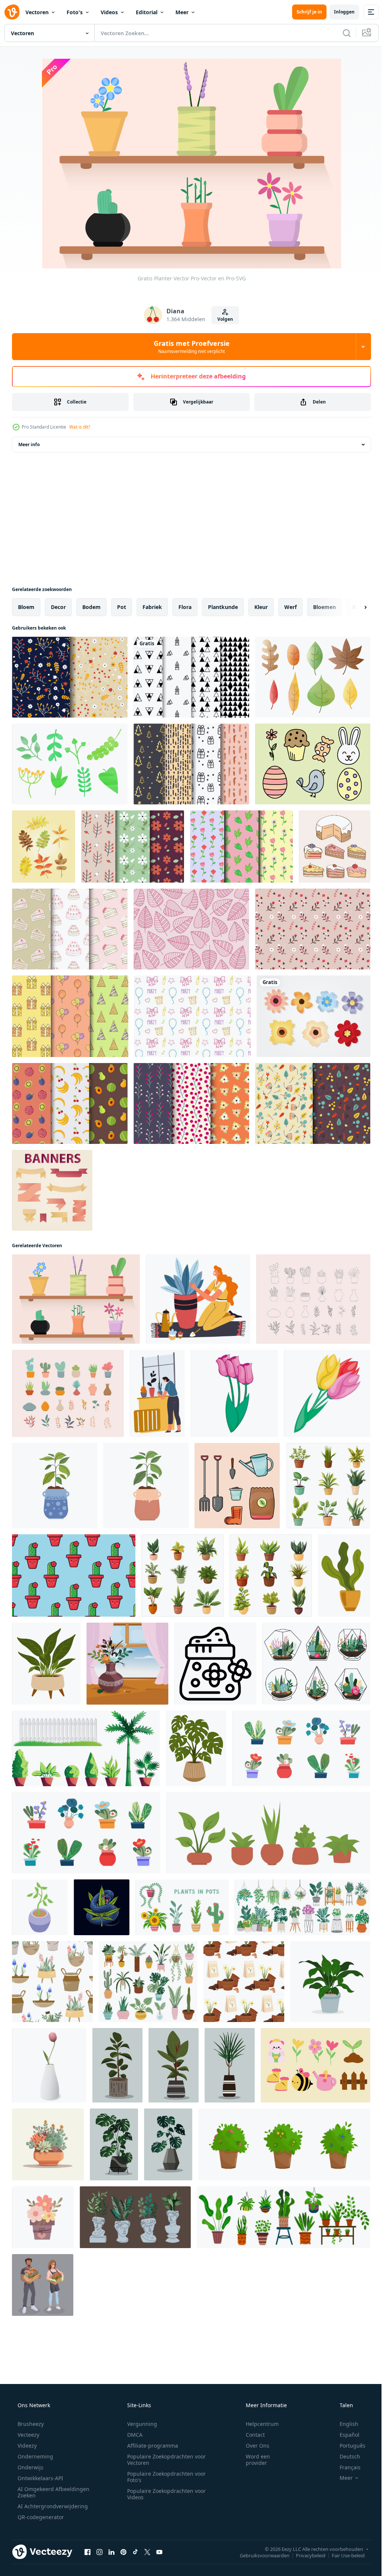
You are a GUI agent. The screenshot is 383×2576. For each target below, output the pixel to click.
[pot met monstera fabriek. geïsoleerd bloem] (196, 1748)
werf (290, 607)
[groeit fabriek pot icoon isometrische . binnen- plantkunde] (40, 1907)
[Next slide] (353, 607)
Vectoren (37, 12)
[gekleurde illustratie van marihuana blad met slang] (102, 1907)
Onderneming (35, 2456)
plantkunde (223, 607)
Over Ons (253, 2446)
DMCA (132, 2435)
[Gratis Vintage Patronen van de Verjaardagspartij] (70, 1016)
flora (185, 607)
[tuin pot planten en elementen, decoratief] (86, 1748)
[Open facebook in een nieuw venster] (88, 2552)
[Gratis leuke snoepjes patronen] (70, 929)
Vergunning (140, 2424)
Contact (250, 2435)
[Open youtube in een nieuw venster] (159, 2552)
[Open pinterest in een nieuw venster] (123, 2552)
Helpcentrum (257, 2424)
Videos (109, 12)
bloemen (324, 607)
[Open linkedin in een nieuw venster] (111, 2552)
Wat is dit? (80, 427)
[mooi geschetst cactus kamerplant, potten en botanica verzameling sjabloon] (313, 1299)
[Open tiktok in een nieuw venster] (135, 2552)
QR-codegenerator (40, 2517)
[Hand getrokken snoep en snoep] (335, 847)
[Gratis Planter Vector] (76, 1299)
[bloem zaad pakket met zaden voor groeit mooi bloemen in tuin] (215, 1664)
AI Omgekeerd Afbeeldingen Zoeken (44, 2492)
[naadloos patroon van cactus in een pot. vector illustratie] (74, 1575)
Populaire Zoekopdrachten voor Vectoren (164, 2460)
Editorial (147, 12)
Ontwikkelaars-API (40, 2478)
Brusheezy (30, 2424)
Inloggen (339, 12)
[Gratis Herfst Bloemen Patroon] (70, 677)
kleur (261, 607)
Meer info (29, 444)
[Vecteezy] (12, 12)
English (344, 2424)
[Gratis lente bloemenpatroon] (133, 847)
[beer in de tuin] (315, 2065)
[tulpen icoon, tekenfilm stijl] (234, 1393)
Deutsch (345, 2456)
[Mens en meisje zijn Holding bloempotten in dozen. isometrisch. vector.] (43, 2285)
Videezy (26, 2446)
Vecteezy (28, 2435)
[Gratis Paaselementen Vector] (313, 764)
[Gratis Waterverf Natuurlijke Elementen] (70, 764)
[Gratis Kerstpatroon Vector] (191, 764)
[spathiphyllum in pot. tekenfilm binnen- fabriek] (46, 1664)
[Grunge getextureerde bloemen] (313, 1016)
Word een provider (253, 2460)
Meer (182, 12)
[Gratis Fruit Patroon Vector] (70, 1103)
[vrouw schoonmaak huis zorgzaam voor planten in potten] (157, 1393)
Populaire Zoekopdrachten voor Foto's (164, 2477)
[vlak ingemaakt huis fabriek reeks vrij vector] (268, 1833)
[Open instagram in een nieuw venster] (99, 2552)
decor (58, 607)
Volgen (223, 319)
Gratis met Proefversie (189, 347)
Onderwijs (30, 2467)
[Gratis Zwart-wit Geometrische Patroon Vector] (191, 677)
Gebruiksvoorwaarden (259, 2555)
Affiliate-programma (150, 2446)
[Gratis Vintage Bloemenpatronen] (241, 847)
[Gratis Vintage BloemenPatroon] (313, 1103)
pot (122, 607)
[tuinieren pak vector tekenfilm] (237, 1486)
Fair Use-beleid (343, 2555)
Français (345, 2467)
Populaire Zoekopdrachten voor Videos (164, 2494)
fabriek (152, 607)
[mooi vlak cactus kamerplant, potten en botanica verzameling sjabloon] (68, 1393)
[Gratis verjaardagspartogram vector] (192, 1016)
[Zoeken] (341, 33)
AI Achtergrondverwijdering (52, 2506)
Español (345, 2435)
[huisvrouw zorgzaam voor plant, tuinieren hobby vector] (198, 1299)
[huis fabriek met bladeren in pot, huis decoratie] (344, 1575)
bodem (91, 607)
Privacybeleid (305, 2555)
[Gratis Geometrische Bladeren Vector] (191, 929)
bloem (26, 607)
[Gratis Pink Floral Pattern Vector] (313, 929)
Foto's (75, 12)
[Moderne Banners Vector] (52, 1190)
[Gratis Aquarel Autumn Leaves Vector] (313, 677)
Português (348, 2446)
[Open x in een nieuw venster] (147, 2552)
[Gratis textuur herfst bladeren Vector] (44, 847)
